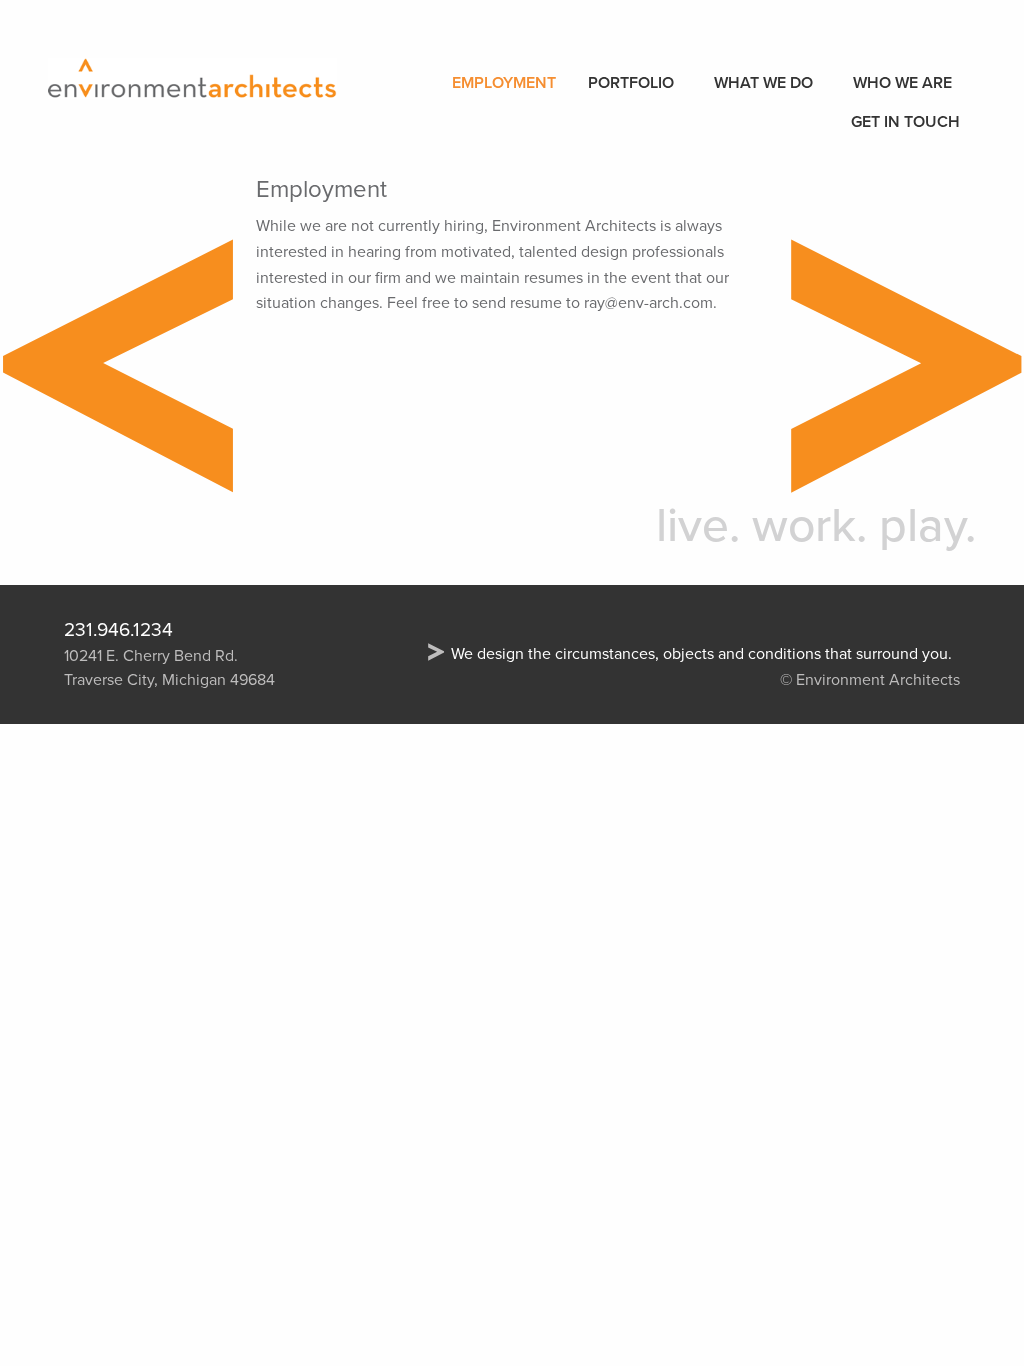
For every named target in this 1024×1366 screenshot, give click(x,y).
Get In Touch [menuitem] (905, 122)
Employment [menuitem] (504, 83)
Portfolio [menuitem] (631, 83)
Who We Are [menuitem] (902, 83)
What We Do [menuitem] (763, 83)
